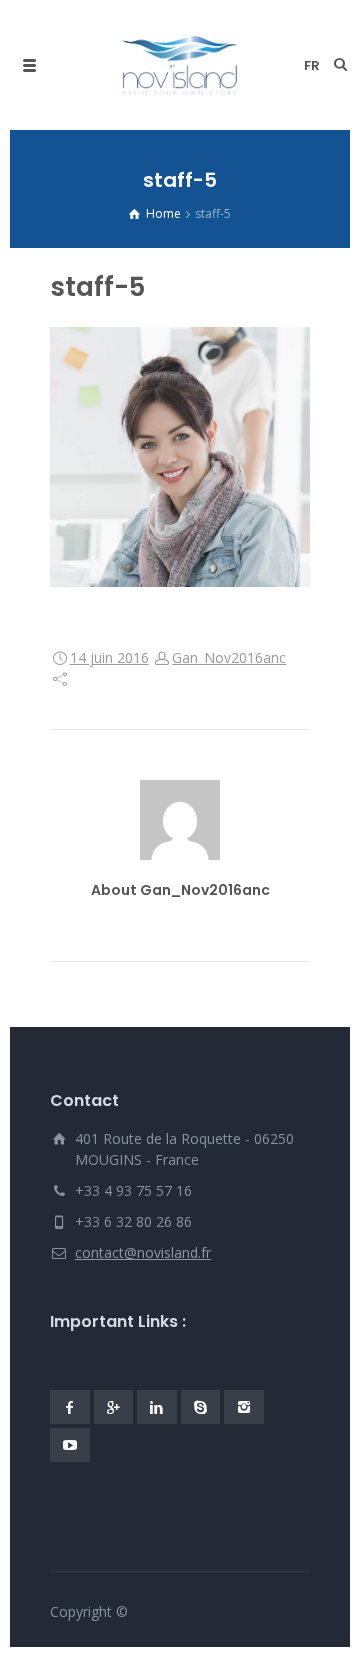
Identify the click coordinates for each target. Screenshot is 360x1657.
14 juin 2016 (109, 657)
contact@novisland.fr (143, 1252)
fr (312, 65)
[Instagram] (244, 1407)
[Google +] (114, 1407)
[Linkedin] (157, 1407)
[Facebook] (70, 1407)
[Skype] (201, 1407)
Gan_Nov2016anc (229, 657)
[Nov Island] (180, 65)
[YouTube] (70, 1445)
